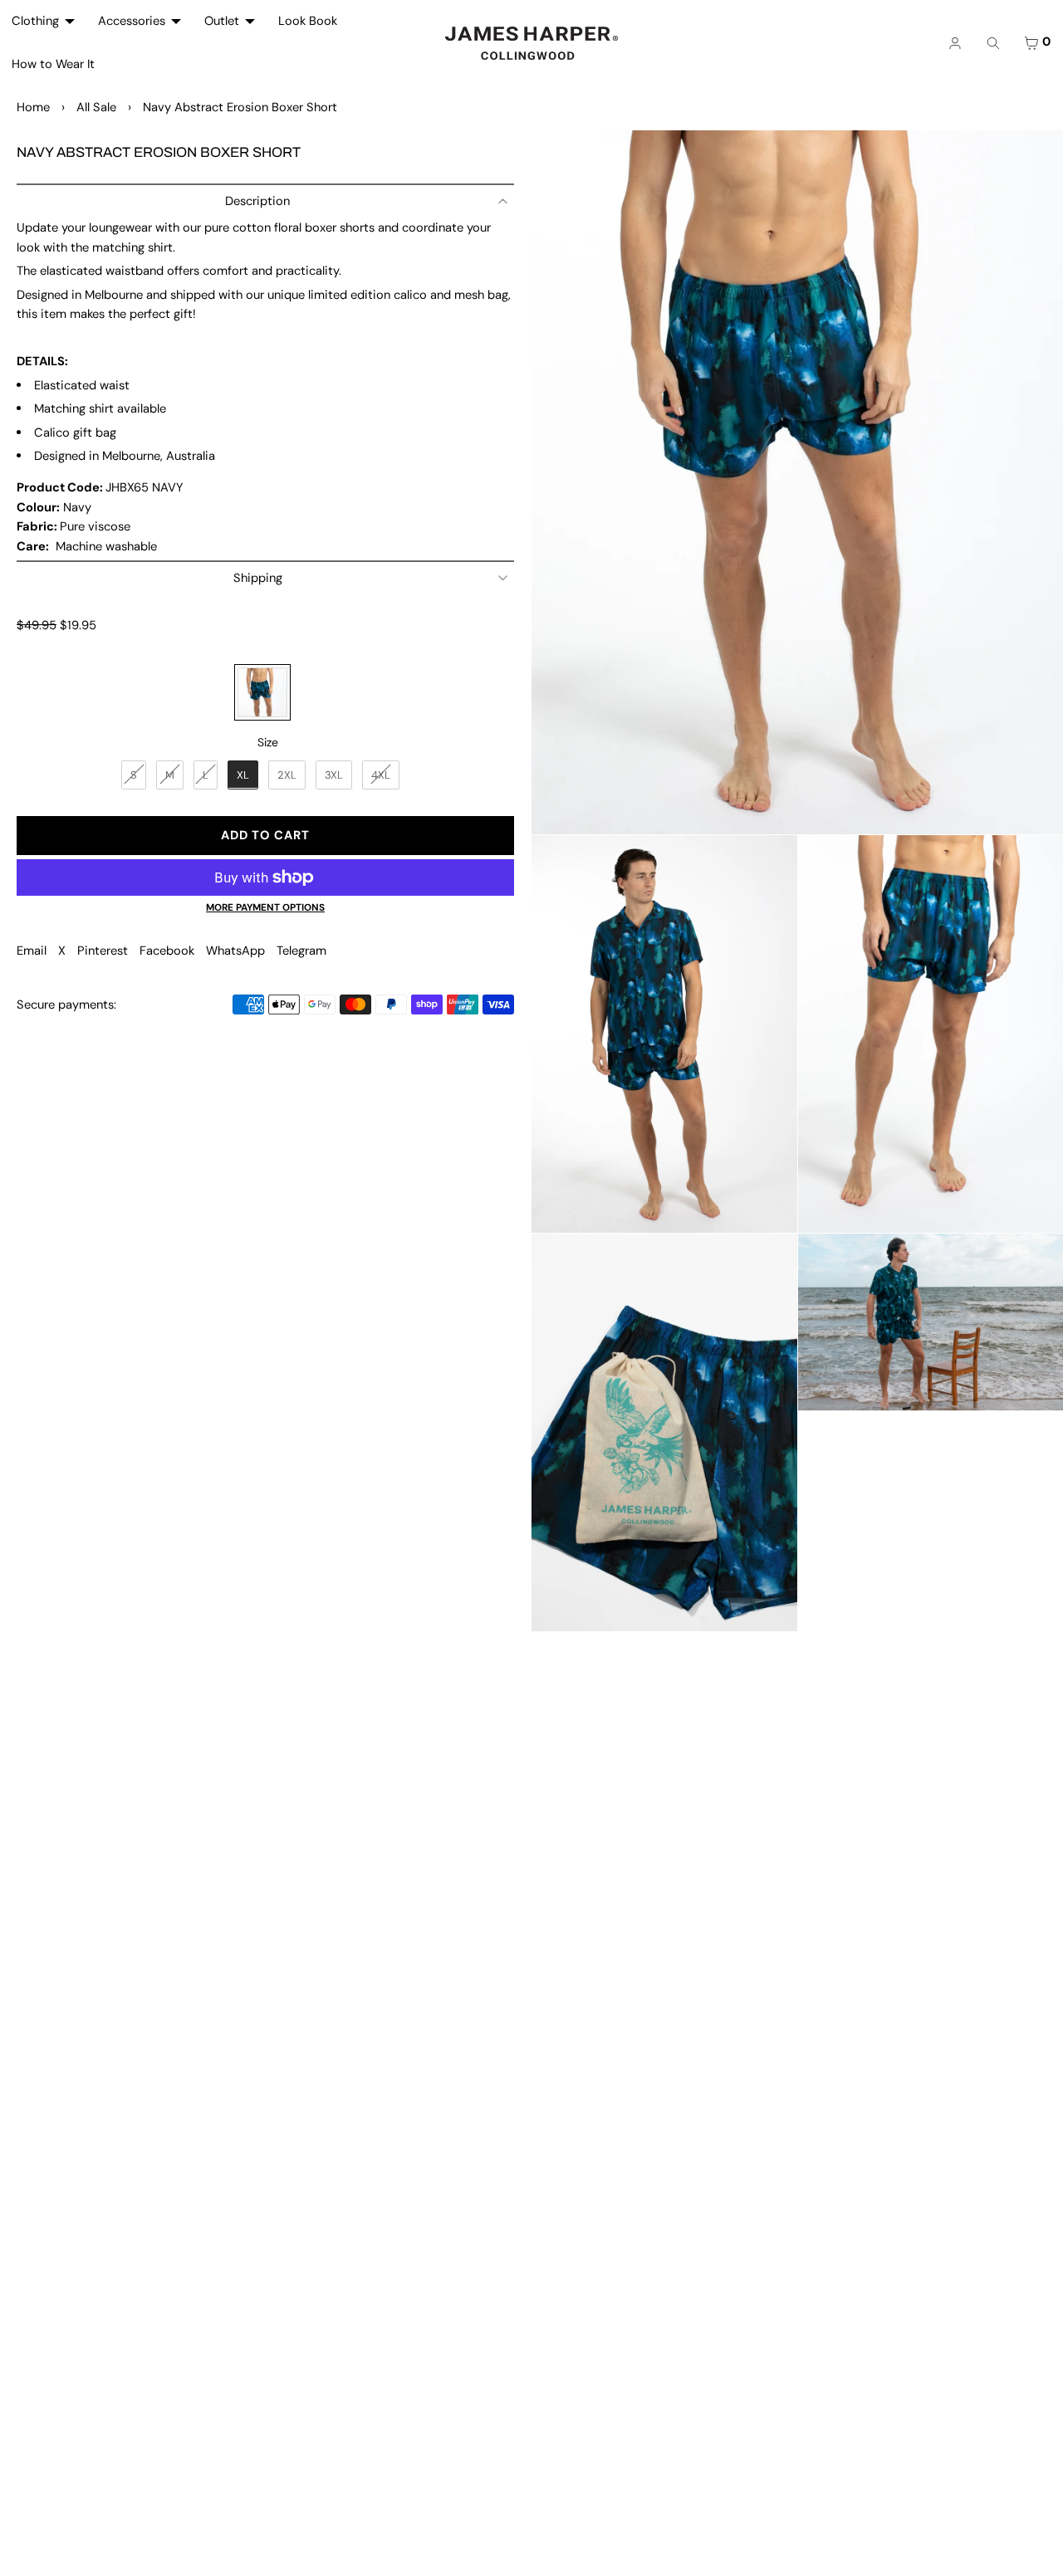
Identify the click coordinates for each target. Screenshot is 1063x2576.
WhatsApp (235, 951)
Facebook (167, 951)
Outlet (222, 21)
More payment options (265, 907)
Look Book (308, 21)
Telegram (301, 951)
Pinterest (103, 951)
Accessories (132, 21)
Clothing (35, 21)
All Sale (96, 107)
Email (32, 951)
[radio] (262, 692)
